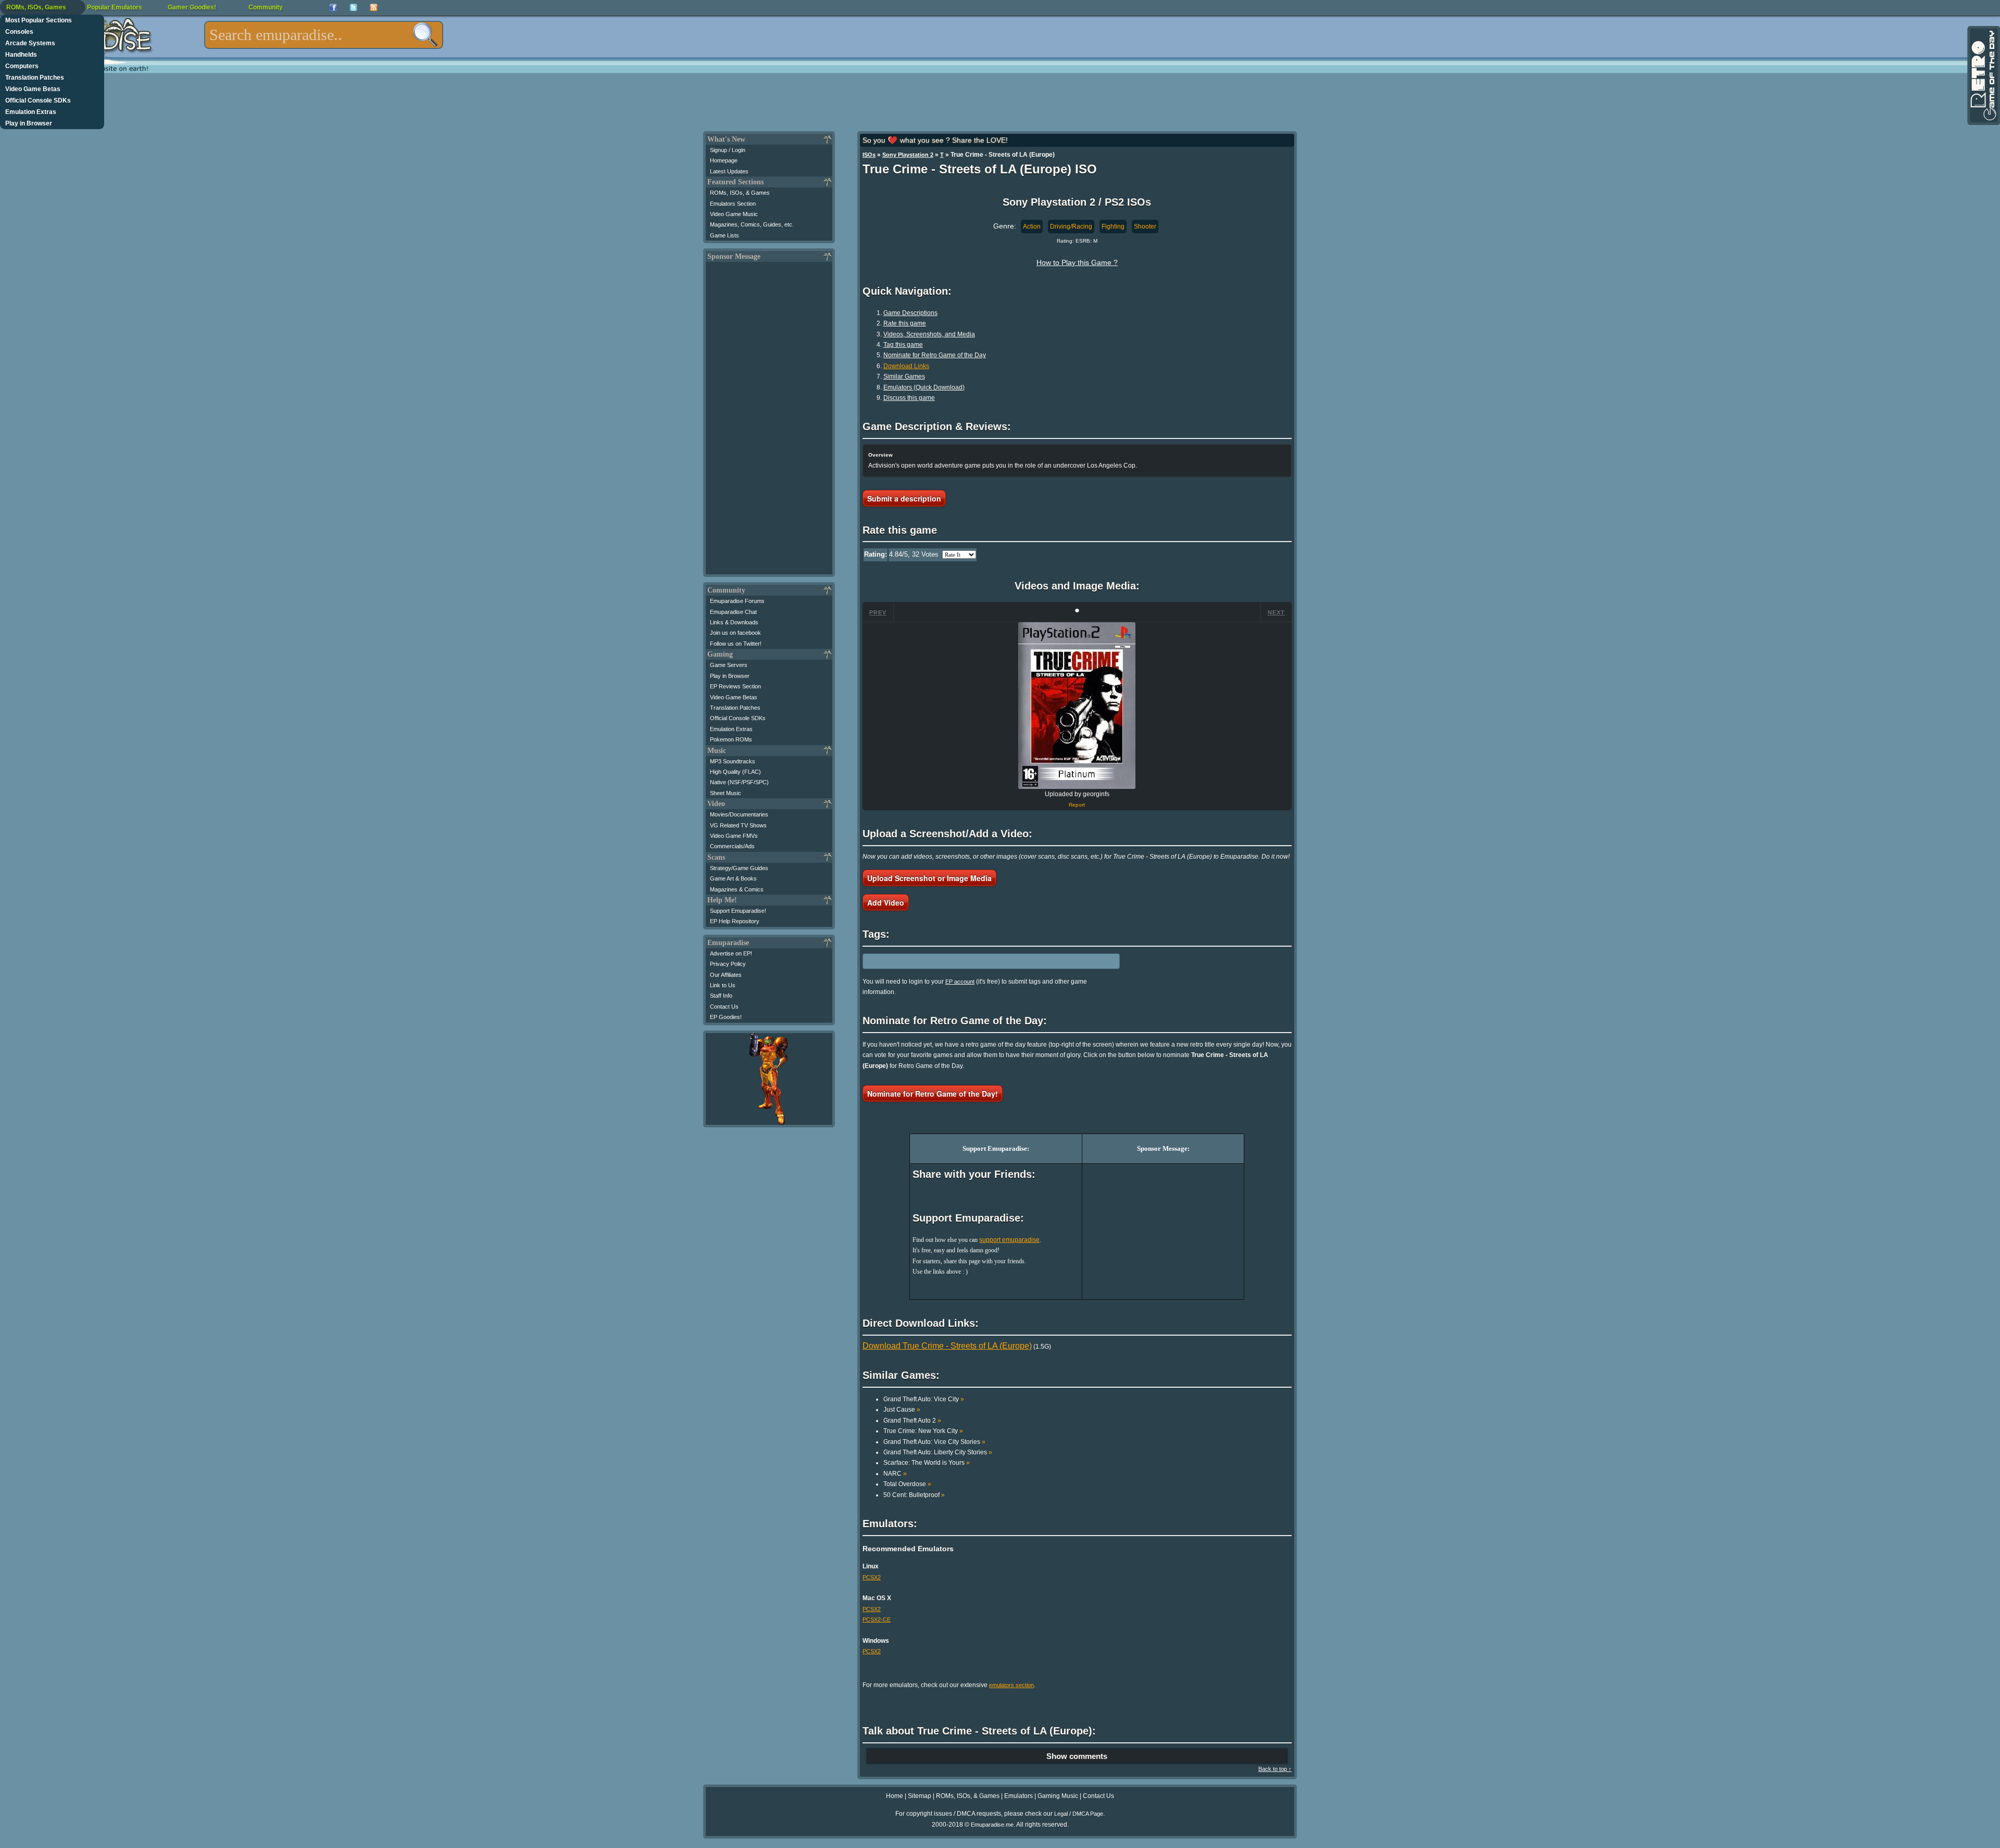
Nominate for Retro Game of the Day (935, 355)
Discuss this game (909, 398)
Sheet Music (726, 793)
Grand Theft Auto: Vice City (924, 1399)
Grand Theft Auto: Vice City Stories (934, 1442)
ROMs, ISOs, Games (36, 7)
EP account (960, 982)
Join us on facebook (735, 633)
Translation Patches (35, 78)
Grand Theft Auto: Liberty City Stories (938, 1452)
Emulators (1018, 1796)
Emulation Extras (31, 112)
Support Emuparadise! (738, 911)
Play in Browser (29, 123)
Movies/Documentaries (739, 814)
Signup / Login (728, 150)
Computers (22, 66)
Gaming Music (1058, 1796)
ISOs (869, 155)
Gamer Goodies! (192, 7)
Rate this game (905, 323)
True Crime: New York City (923, 1431)
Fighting (1113, 227)
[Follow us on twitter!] (353, 8)
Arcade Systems (30, 43)
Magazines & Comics (737, 889)
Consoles (19, 32)
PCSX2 (872, 1577)
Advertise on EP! (731, 953)
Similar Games (904, 376)
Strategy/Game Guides (739, 868)
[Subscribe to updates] (374, 8)
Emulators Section (733, 204)
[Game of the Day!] (1983, 76)
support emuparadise (1009, 1240)
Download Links (906, 366)
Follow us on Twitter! (736, 644)
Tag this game (903, 345)
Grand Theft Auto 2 (912, 1420)
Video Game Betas (33, 89)
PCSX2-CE (877, 1619)
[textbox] (324, 35)
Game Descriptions (910, 313)
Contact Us (724, 1007)
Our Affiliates (726, 975)
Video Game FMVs (734, 836)
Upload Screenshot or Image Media (929, 878)
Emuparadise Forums (737, 601)
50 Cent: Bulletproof (914, 1495)
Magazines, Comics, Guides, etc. (752, 224)
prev (878, 612)
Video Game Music (734, 214)
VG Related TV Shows (738, 825)
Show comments (1077, 1756)
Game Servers (729, 665)
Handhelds (21, 55)
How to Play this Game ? (1077, 262)
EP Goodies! (726, 1017)
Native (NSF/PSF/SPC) (739, 782)
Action (1032, 227)
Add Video (886, 902)
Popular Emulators (115, 7)
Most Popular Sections (39, 20)
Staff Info (721, 996)
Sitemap (920, 1796)
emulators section (1011, 1685)
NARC (895, 1474)
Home (895, 1796)
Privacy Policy (728, 964)
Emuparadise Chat (733, 612)
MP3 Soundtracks (733, 761)
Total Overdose (907, 1484)
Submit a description (904, 498)
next (1276, 612)
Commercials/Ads (732, 846)
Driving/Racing (1071, 227)
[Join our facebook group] (333, 8)
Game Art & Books (733, 878)
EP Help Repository (735, 921)
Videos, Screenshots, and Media (929, 334)
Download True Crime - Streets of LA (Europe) (947, 1346)
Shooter (1145, 227)
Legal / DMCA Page (1079, 1814)
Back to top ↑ (1275, 1769)
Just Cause (902, 1410)
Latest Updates (729, 171)
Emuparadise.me (992, 1825)
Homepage (724, 160)
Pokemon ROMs (731, 739)
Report (1077, 805)
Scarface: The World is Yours (927, 1463)
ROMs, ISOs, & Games (740, 193)
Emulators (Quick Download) (924, 387)
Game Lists (724, 235)
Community (266, 7)
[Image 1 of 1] (1077, 706)
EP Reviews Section (735, 686)
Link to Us (723, 985)
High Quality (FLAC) (735, 772)
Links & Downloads (734, 622)
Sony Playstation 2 (908, 155)
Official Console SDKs (38, 100)
